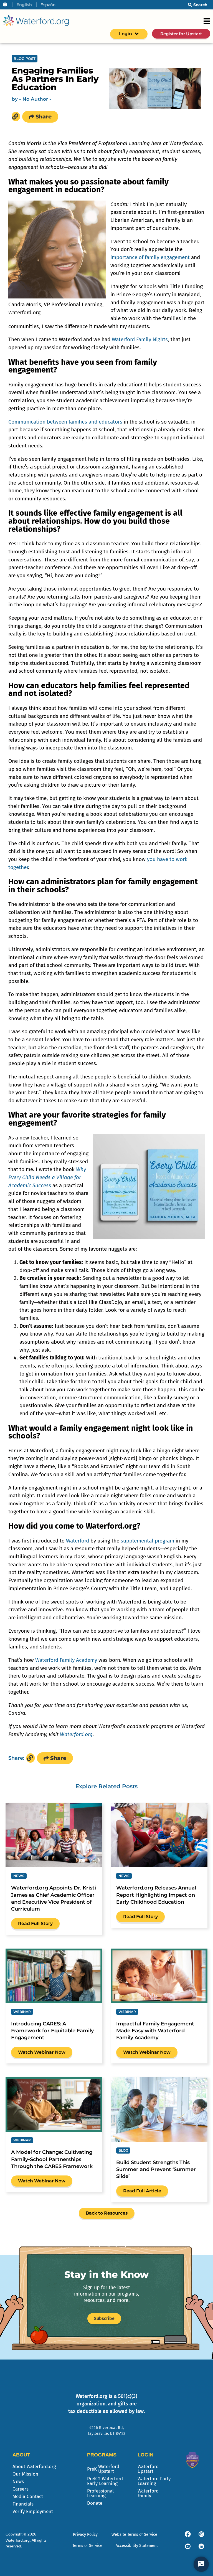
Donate (95, 2503)
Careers (21, 2489)
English (24, 5)
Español (49, 5)
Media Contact (28, 2497)
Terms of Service (87, 2546)
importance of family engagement (150, 257)
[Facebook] (188, 2534)
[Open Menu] (207, 21)
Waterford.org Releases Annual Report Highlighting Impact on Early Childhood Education (156, 1895)
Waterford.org (76, 1734)
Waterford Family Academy (66, 1660)
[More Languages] (5, 5)
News (18, 2482)
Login (125, 34)
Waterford (78, 1541)
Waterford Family (148, 2493)
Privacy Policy (85, 2535)
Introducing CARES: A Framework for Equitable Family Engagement (52, 2031)
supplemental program (147, 1541)
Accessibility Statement (137, 2546)
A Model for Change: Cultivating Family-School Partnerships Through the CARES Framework (52, 2159)
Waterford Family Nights (140, 339)
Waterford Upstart (148, 2469)
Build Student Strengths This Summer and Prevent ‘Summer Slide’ (156, 2169)
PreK (103, 2469)
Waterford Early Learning (154, 2481)
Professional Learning (100, 2493)
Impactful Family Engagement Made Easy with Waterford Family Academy (155, 2031)
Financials (23, 2504)
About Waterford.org (34, 2467)
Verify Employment (33, 2512)
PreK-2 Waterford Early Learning (105, 2481)
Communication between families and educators (65, 422)
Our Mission (25, 2474)
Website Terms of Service (134, 2535)
